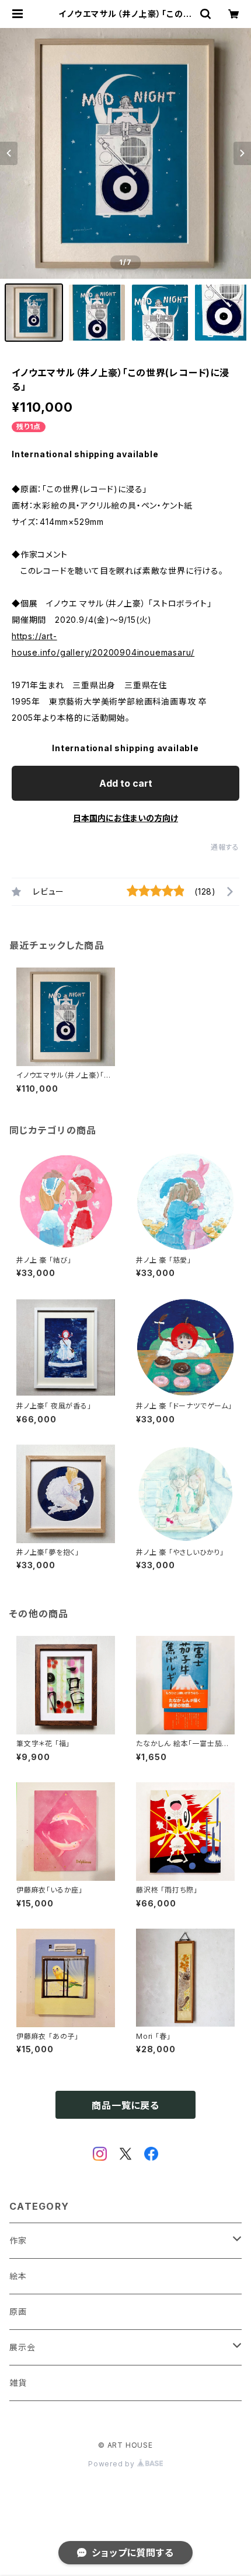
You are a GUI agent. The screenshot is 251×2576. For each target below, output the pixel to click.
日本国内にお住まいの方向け (125, 818)
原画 (18, 2312)
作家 (18, 2240)
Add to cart (126, 783)
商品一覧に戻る (125, 2105)
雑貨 (18, 2383)
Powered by (113, 2464)
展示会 (22, 2347)
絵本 (18, 2276)
